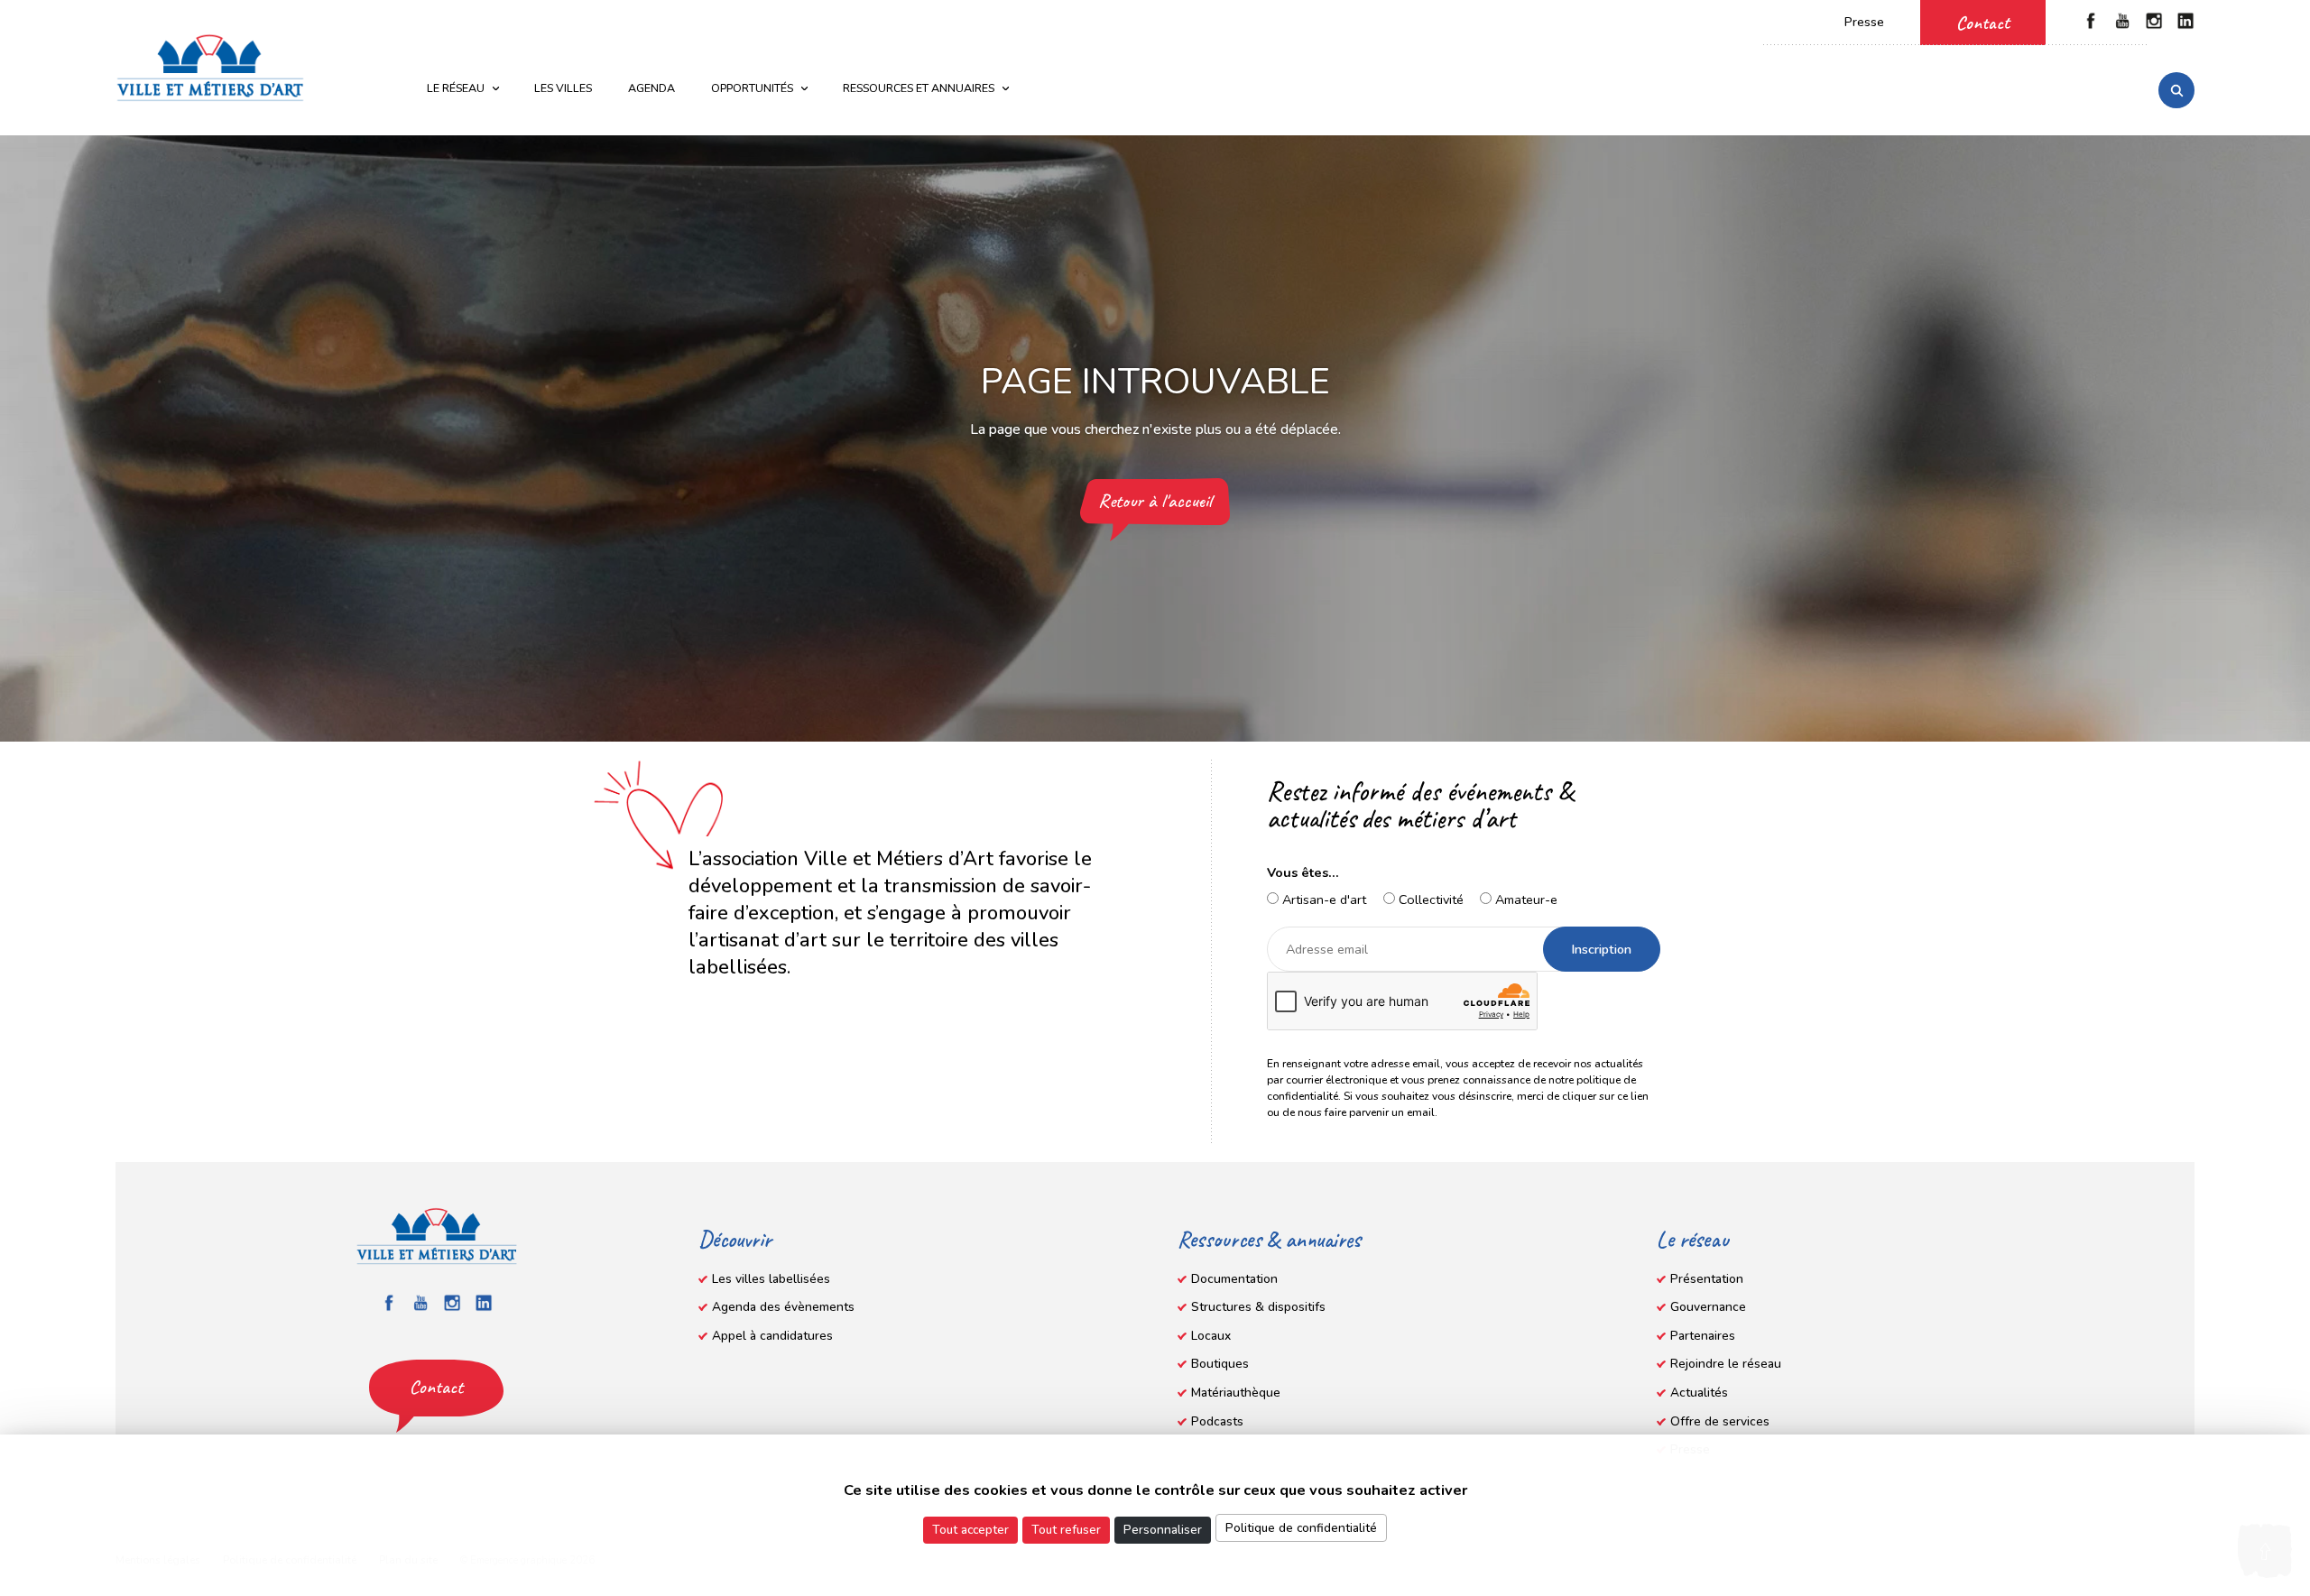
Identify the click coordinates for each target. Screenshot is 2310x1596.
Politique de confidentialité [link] (1301, 1528)
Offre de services (1720, 1421)
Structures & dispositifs (1258, 1307)
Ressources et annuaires (919, 88)
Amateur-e (1525, 899)
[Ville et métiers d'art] (210, 68)
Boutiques (1220, 1364)
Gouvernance (1708, 1307)
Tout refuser (1066, 1530)
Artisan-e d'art (1322, 899)
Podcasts (1217, 1421)
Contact (1983, 23)
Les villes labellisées (771, 1279)
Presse (1864, 22)
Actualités (1699, 1393)
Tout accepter (970, 1530)
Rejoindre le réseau (1726, 1364)
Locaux (1211, 1336)
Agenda (651, 88)
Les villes (563, 88)
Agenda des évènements (783, 1307)
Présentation (1707, 1279)
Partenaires (1703, 1336)
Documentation (1234, 1279)
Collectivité (1429, 899)
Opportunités (752, 88)
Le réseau (456, 88)
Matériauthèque (1236, 1393)
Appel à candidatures (772, 1336)
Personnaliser (1163, 1530)
